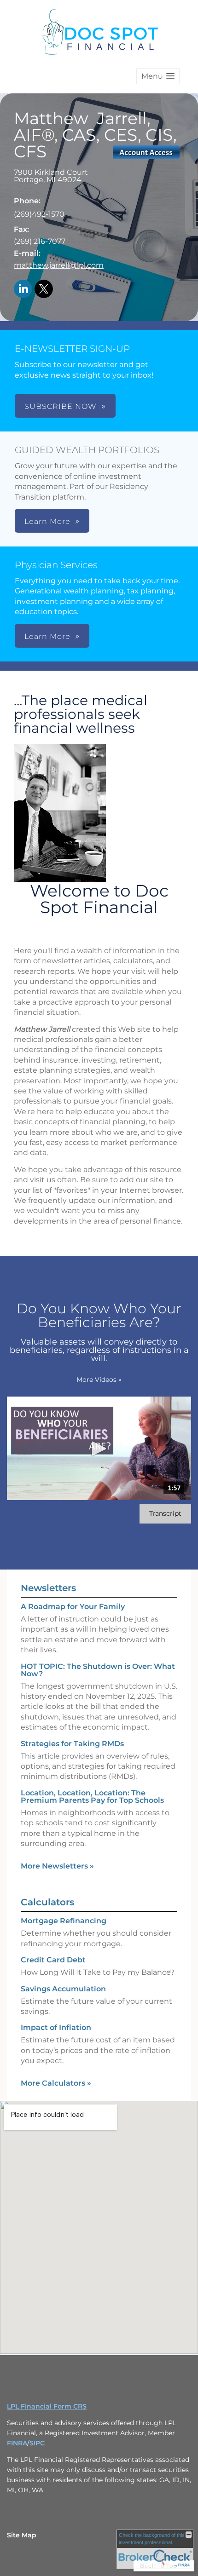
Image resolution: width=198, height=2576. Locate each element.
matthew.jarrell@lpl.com (59, 265)
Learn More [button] (47, 521)
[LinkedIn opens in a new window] (23, 290)
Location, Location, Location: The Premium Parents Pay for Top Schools (92, 1797)
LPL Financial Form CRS (47, 2406)
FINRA (17, 2443)
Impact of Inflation (56, 2027)
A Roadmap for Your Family (73, 1607)
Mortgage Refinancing (64, 1921)
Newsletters (48, 1588)
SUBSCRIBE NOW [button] (61, 406)
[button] (158, 76)
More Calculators (56, 2083)
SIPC (37, 2443)
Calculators (47, 1902)
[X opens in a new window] (44, 290)
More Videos (99, 1380)
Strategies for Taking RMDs (72, 1744)
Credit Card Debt (53, 1960)
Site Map (22, 2535)
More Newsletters (57, 1866)
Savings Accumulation (63, 1989)
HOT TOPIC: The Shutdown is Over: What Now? (98, 1670)
